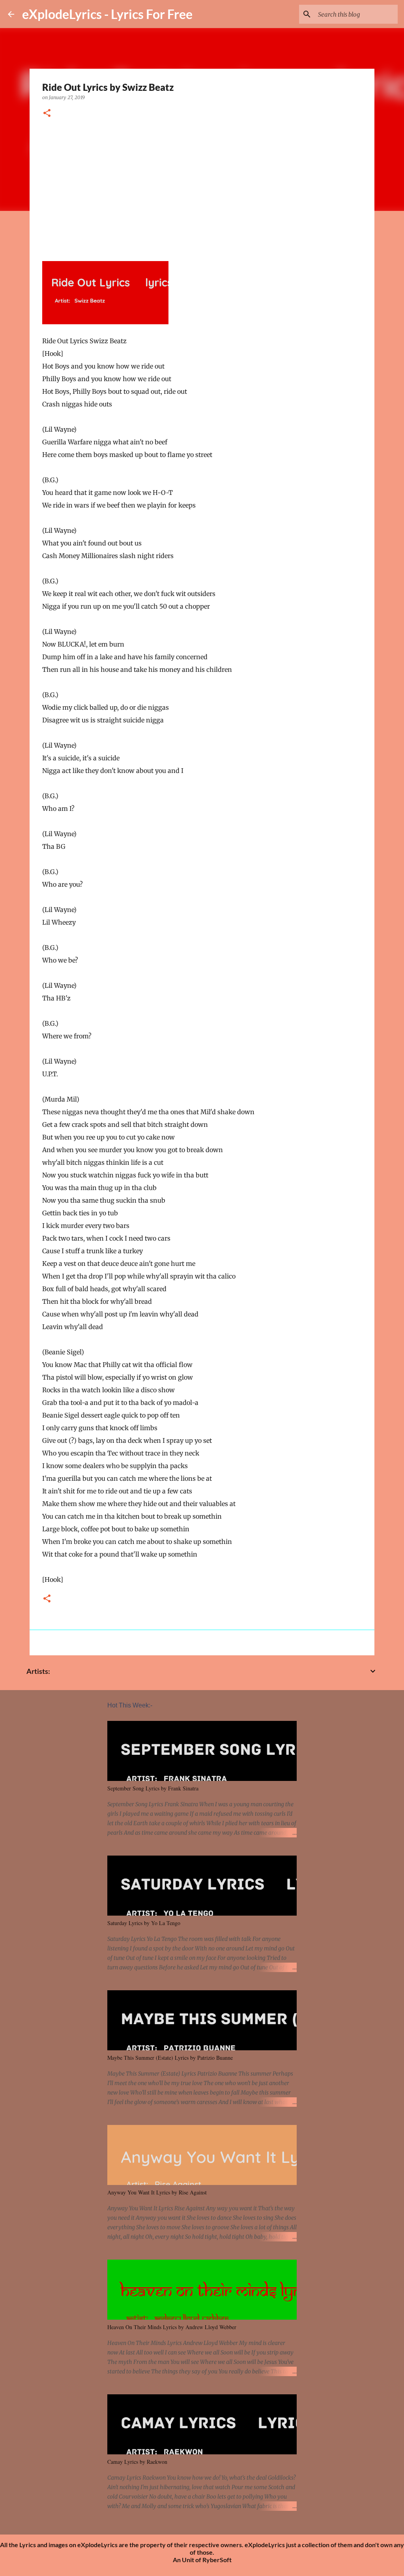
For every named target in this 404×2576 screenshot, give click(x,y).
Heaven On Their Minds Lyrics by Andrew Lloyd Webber (172, 2327)
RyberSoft (217, 2560)
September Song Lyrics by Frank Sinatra (153, 1788)
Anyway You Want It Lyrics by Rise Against (157, 2192)
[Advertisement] (202, 187)
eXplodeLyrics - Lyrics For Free (107, 14)
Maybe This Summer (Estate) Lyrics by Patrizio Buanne (170, 2058)
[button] (47, 114)
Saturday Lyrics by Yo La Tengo (144, 1923)
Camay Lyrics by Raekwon (137, 2462)
